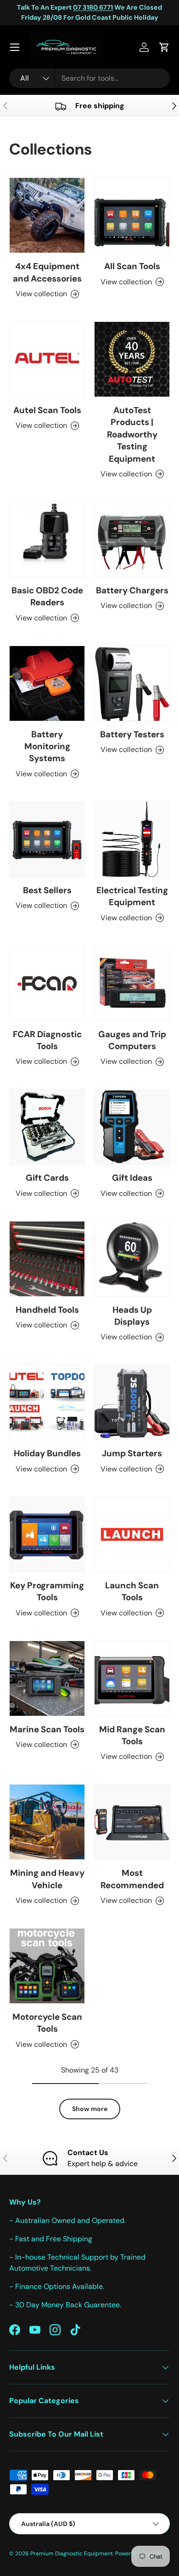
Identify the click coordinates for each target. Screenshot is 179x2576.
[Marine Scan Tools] (47, 1678)
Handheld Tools (47, 1310)
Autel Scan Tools (47, 410)
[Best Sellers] (47, 839)
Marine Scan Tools (47, 1729)
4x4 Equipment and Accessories (47, 272)
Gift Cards (47, 1178)
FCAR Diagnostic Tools (47, 1040)
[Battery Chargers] (132, 539)
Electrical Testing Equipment (132, 896)
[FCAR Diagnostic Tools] (47, 983)
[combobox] (89, 78)
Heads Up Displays (132, 1316)
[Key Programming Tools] (47, 1534)
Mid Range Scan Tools (132, 1735)
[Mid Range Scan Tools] (132, 1678)
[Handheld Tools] (47, 1259)
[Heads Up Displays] (132, 1259)
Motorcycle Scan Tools (47, 2023)
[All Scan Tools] (132, 215)
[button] (164, 47)
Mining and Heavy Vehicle (47, 1879)
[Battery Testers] (132, 683)
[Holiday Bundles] (47, 1402)
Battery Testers (132, 734)
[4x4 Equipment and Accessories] (47, 215)
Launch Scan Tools (132, 1591)
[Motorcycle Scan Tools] (47, 1966)
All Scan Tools (132, 266)
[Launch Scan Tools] (132, 1534)
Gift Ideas (132, 1178)
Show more (90, 2109)
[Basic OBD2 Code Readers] (47, 539)
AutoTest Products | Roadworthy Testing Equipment (132, 434)
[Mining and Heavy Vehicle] (47, 1822)
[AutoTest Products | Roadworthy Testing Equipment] (132, 359)
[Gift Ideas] (132, 1127)
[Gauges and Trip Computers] (132, 983)
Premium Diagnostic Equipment (72, 2554)
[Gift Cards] (47, 1127)
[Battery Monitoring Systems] (47, 683)
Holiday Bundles (47, 1453)
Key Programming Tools (47, 1591)
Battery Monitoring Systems (47, 746)
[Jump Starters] (132, 1402)
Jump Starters (132, 1453)
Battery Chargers (132, 590)
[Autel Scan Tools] (47, 359)
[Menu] (15, 47)
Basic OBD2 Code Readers (47, 596)
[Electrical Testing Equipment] (132, 839)
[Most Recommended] (132, 1822)
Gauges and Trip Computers (132, 1040)
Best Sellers (47, 890)
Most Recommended (132, 1879)
